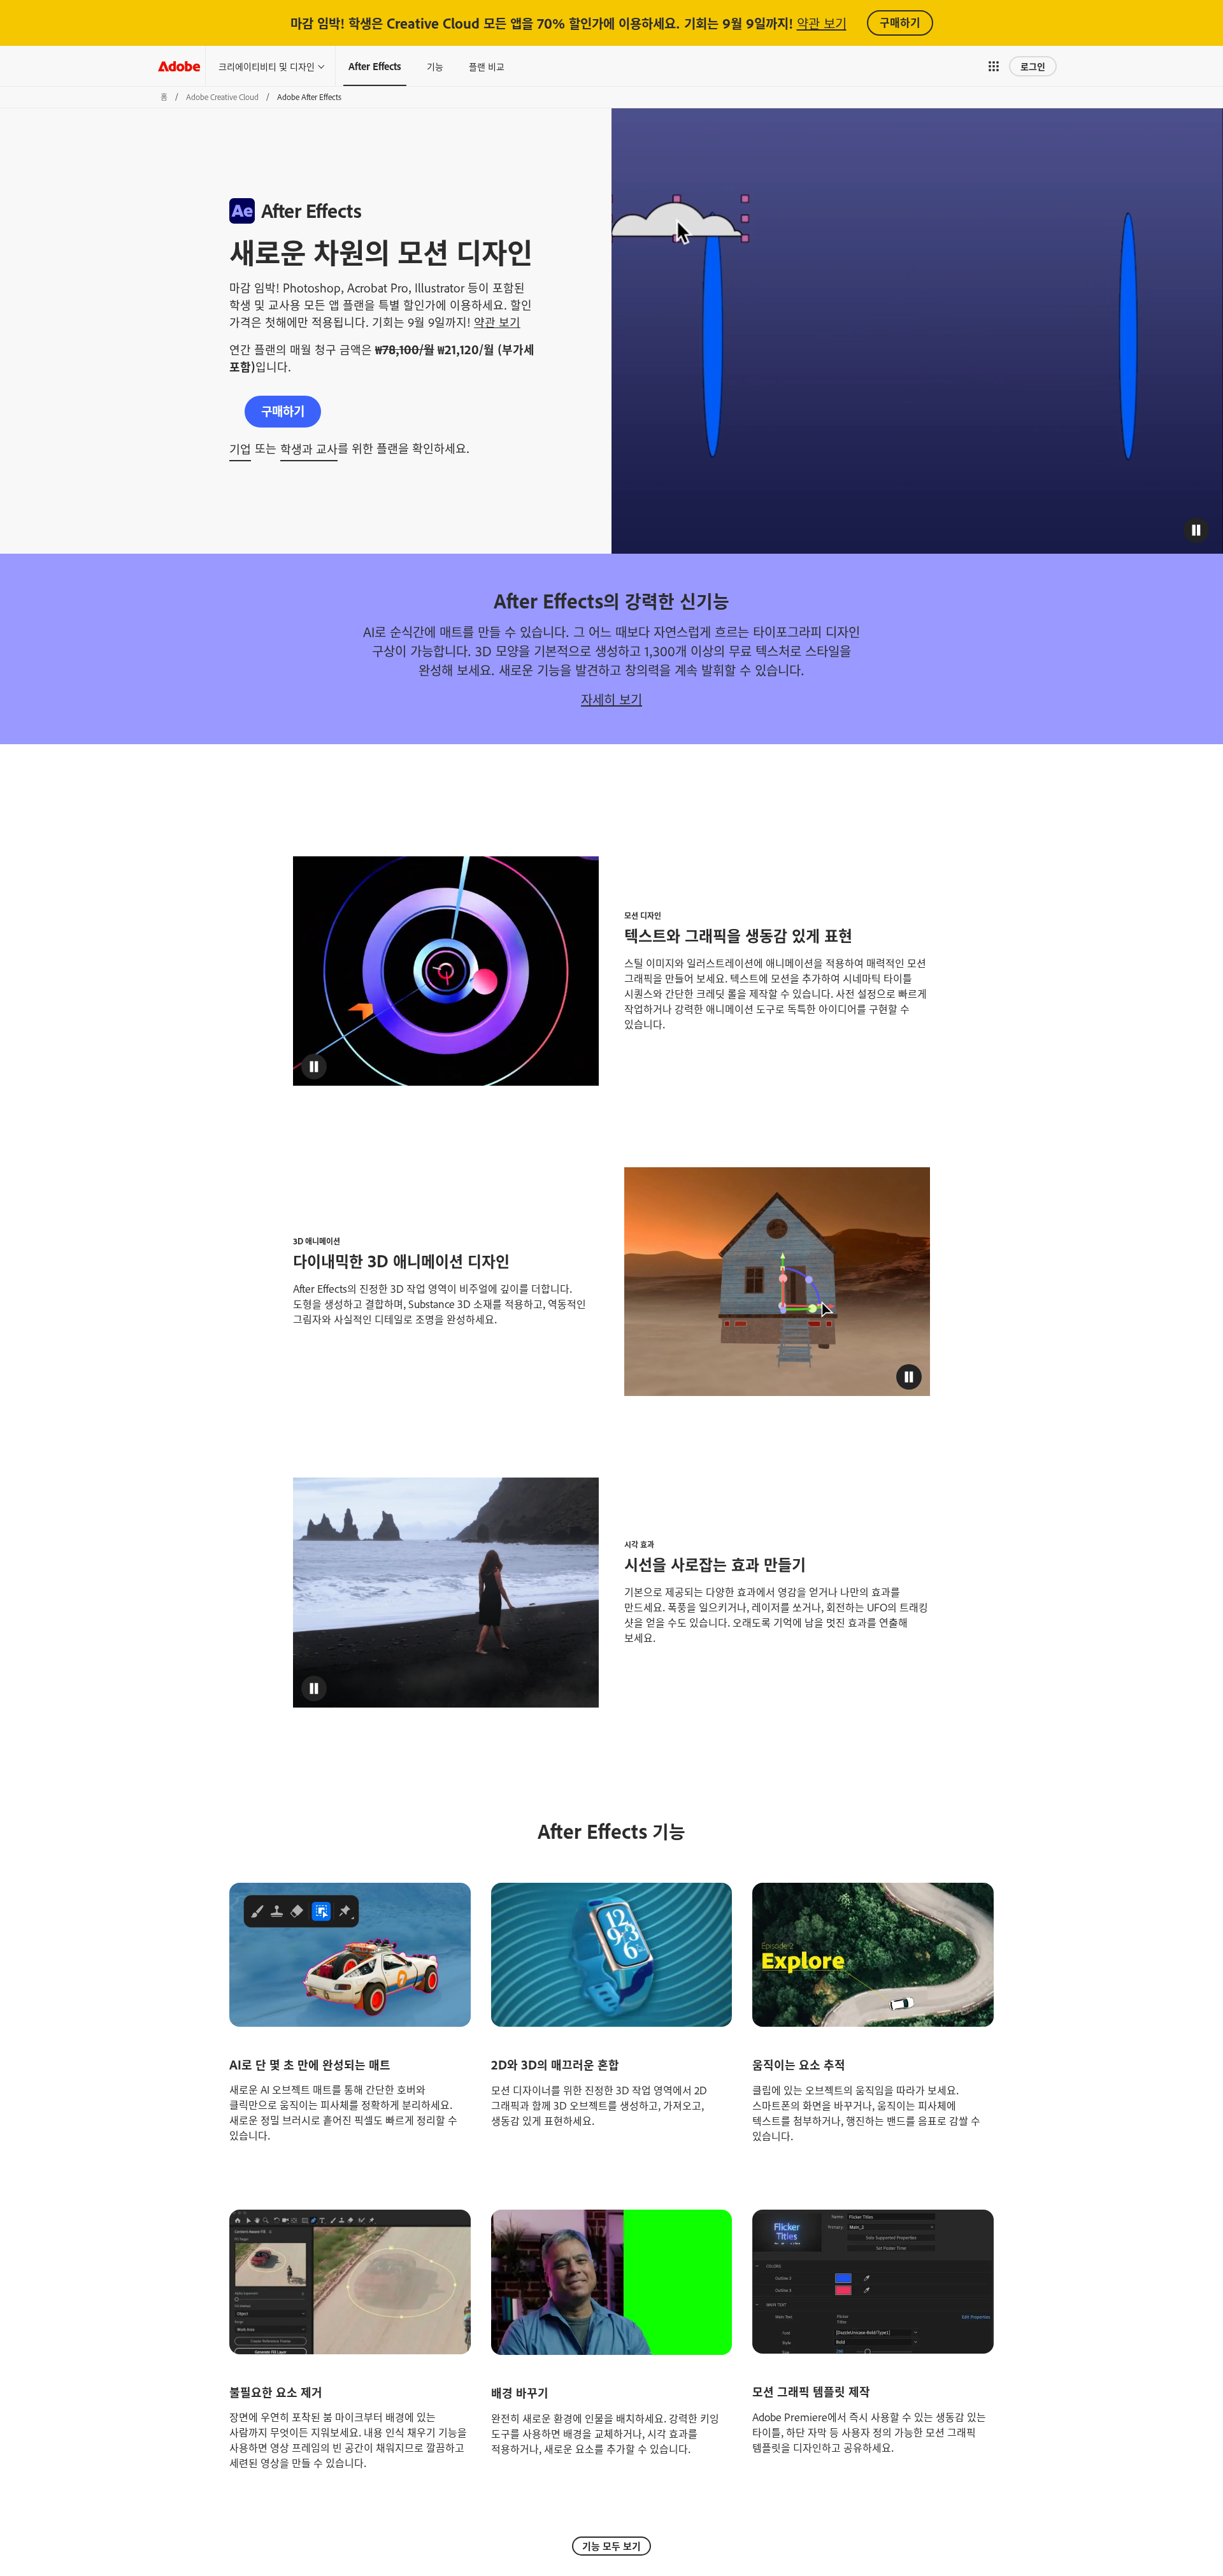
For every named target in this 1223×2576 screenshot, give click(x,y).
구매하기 (900, 22)
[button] (994, 66)
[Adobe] (179, 66)
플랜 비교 (487, 66)
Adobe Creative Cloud (222, 97)
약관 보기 (822, 23)
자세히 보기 (611, 699)
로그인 (1033, 66)
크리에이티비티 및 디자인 (267, 66)
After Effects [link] (375, 66)
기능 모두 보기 (611, 2546)
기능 (435, 66)
